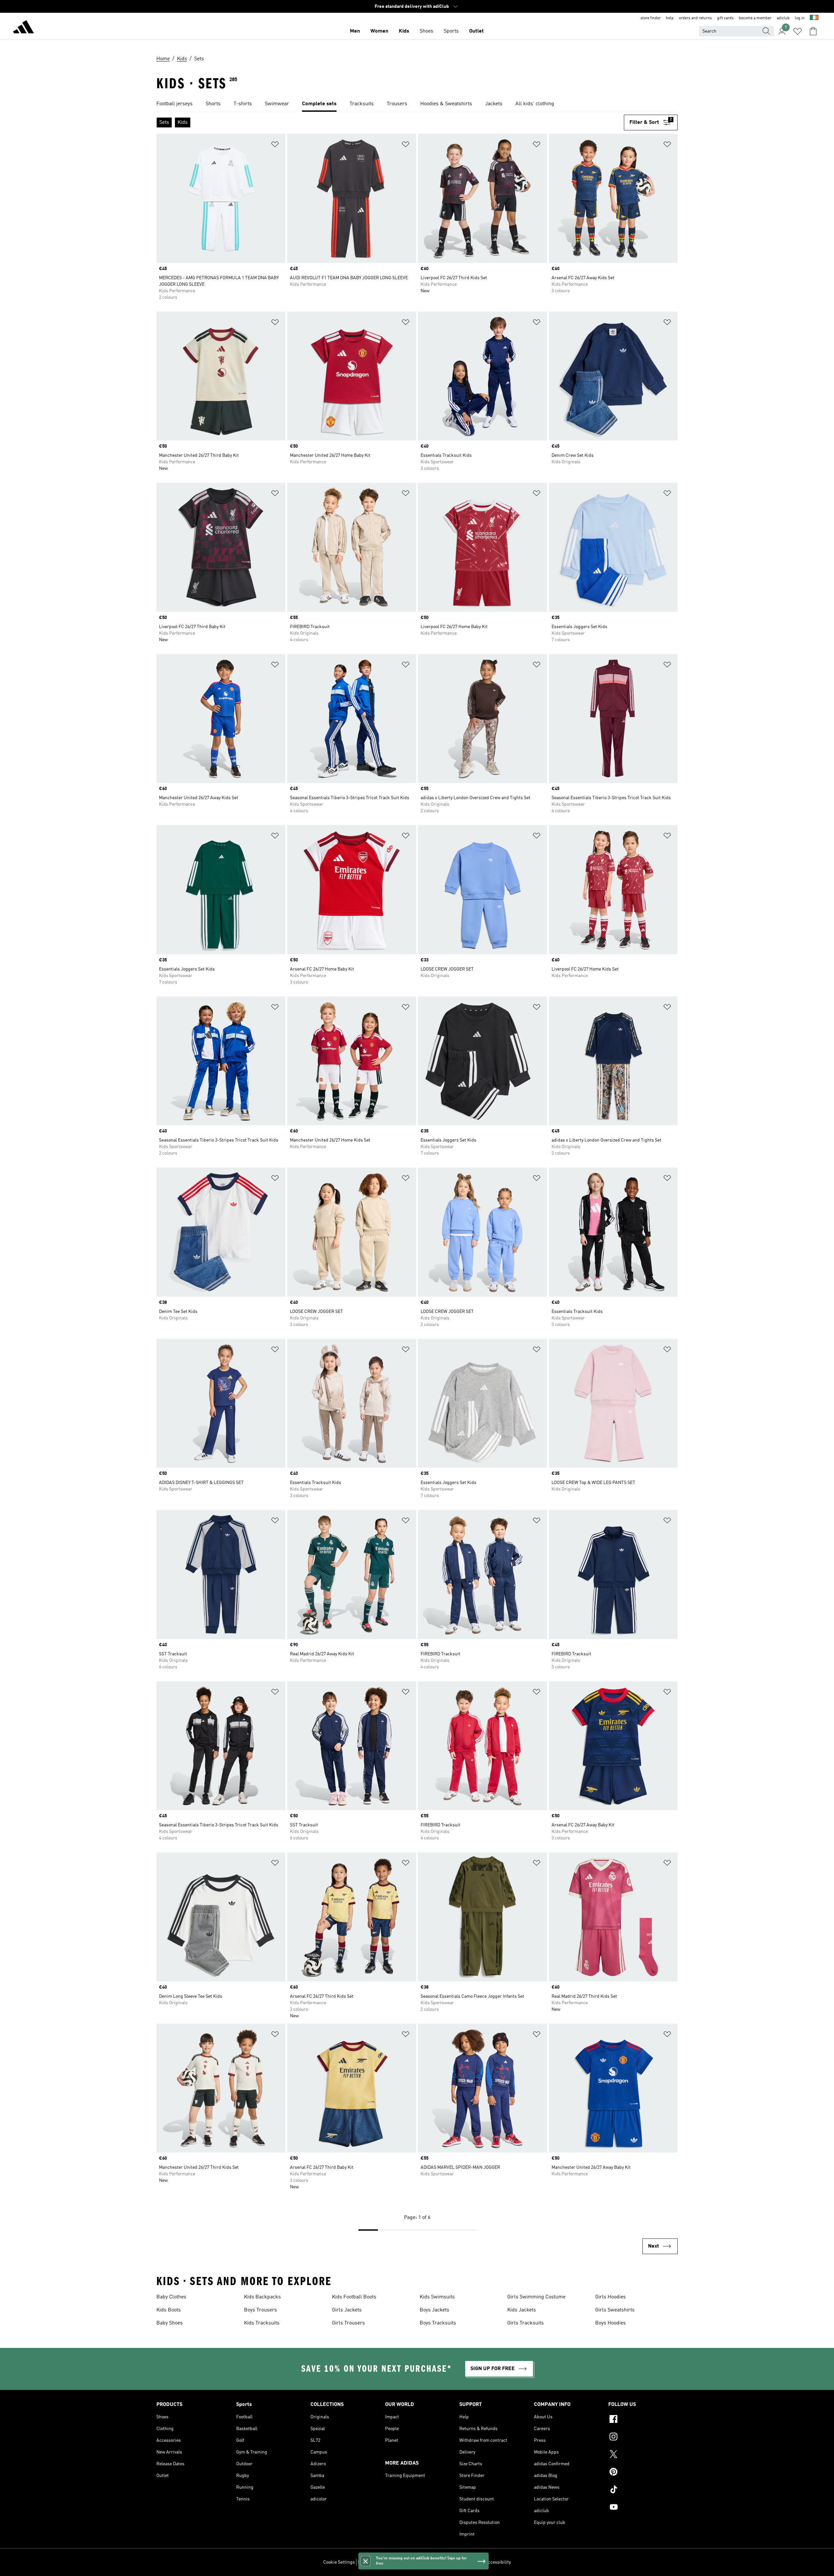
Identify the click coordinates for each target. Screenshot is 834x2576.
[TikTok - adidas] (643, 2490)
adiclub (783, 18)
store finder (651, 18)
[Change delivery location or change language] (814, 18)
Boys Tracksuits (438, 2323)
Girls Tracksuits (525, 2323)
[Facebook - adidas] (643, 2420)
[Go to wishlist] (798, 31)
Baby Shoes (170, 2323)
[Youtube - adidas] (643, 2508)
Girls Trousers (348, 2323)
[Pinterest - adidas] (643, 2473)
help (670, 18)
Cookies (396, 2562)
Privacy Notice (421, 2562)
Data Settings (371, 2562)
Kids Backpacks (262, 2297)
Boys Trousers (260, 2310)
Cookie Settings (339, 2562)
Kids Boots (169, 2310)
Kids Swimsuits (437, 2297)
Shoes (426, 31)
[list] (417, 104)
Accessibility (498, 2562)
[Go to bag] (813, 31)
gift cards (725, 18)
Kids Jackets (522, 2310)
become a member (755, 18)
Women (379, 31)
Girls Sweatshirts (615, 2310)
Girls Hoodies (611, 2297)
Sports (451, 31)
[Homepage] (23, 28)
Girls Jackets (347, 2310)
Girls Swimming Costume (536, 2297)
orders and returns (695, 18)
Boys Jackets (434, 2310)
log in (800, 18)
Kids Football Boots (354, 2297)
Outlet (476, 31)
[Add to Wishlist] (275, 145)
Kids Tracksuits (262, 2323)
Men (355, 31)
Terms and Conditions (460, 2562)
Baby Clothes (171, 2297)
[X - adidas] (643, 2455)
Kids (404, 31)
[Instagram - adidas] (643, 2438)
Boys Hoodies (611, 2323)
